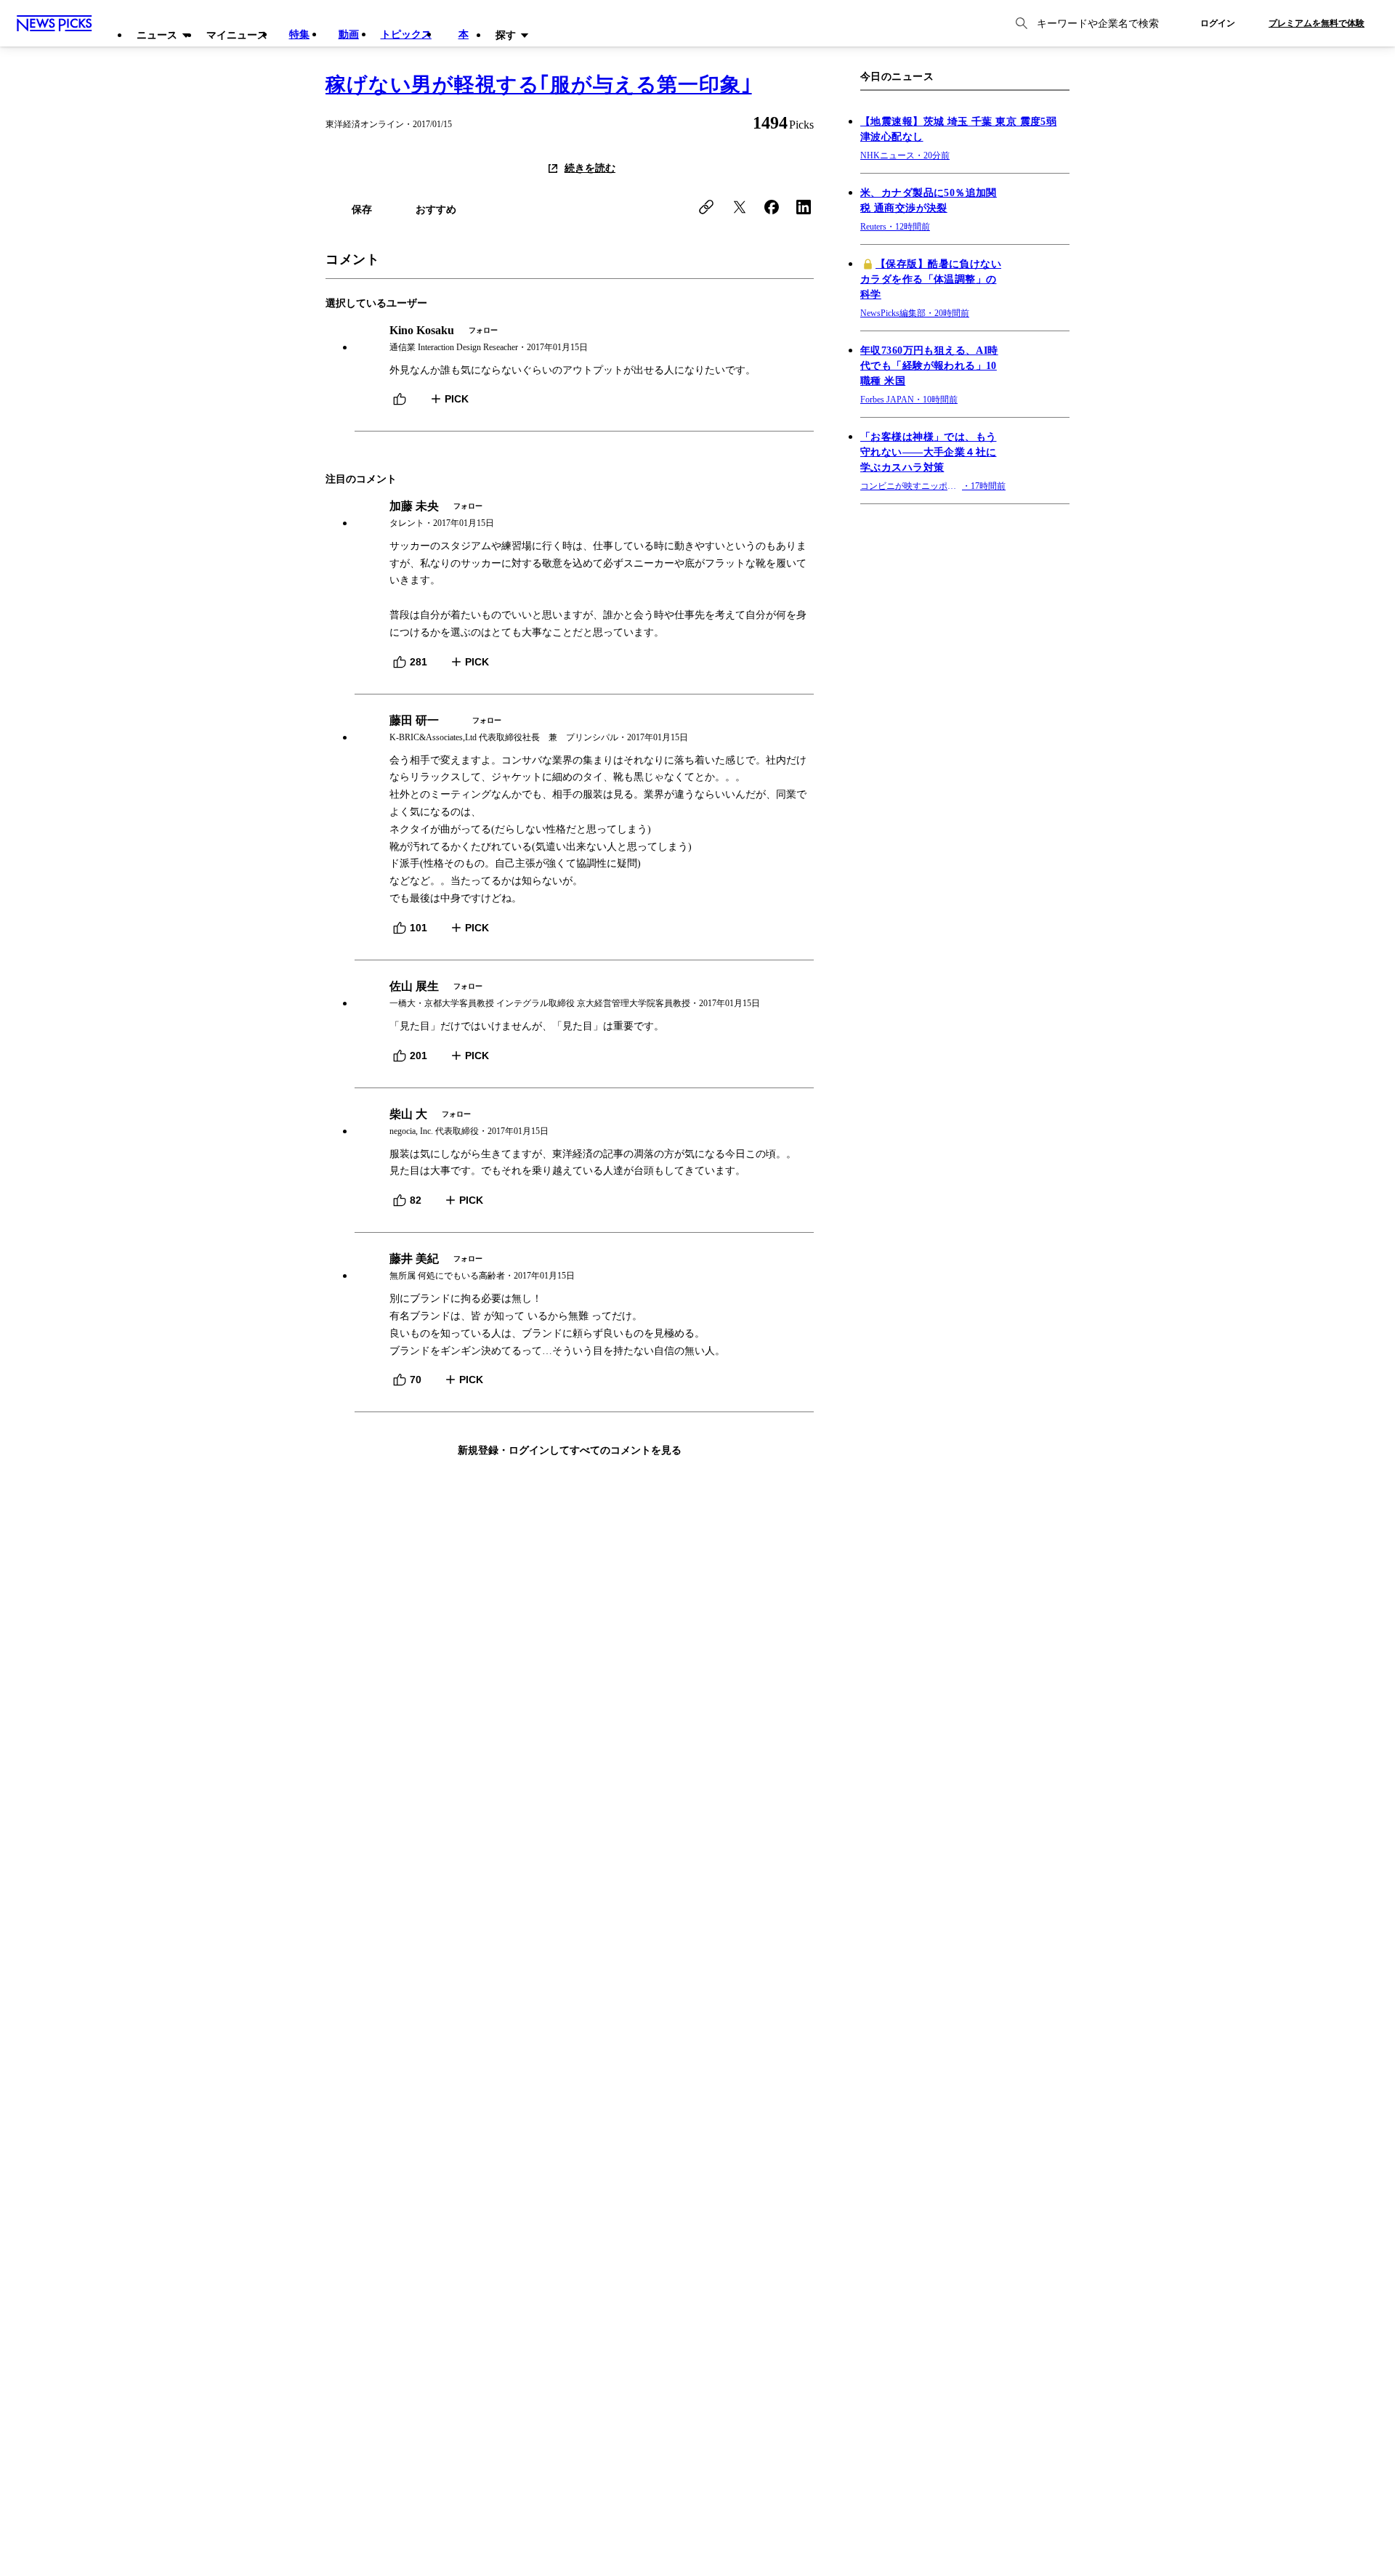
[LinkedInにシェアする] (804, 207)
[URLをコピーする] (706, 207)
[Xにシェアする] (740, 207)
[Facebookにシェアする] (772, 207)
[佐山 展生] (584, 995)
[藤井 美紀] (584, 1267)
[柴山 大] (584, 1123)
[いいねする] (400, 399)
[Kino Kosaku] (584, 339)
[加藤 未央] (584, 515)
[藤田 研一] (584, 729)
